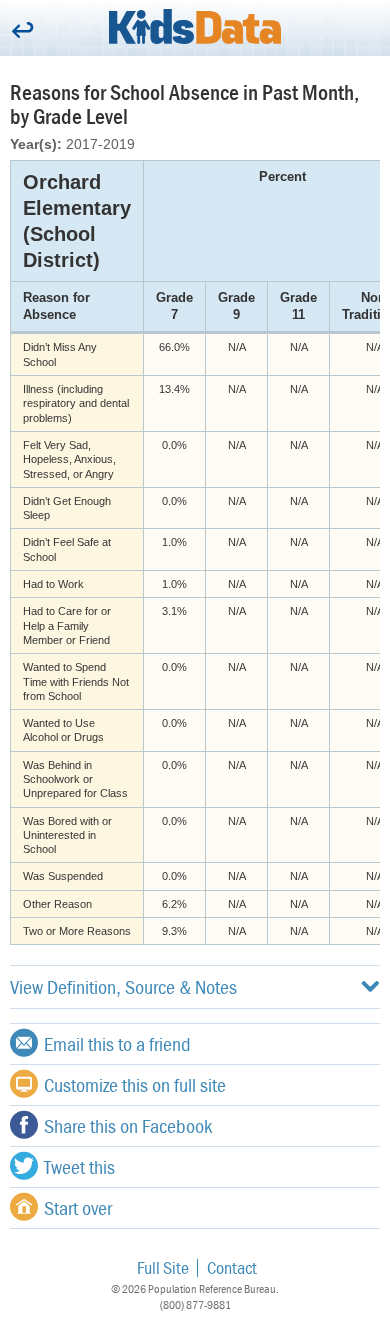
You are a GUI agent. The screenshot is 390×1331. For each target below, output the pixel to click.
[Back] (22, 31)
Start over (78, 1207)
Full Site (163, 1267)
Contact (232, 1267)
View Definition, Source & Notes (123, 986)
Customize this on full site (135, 1084)
